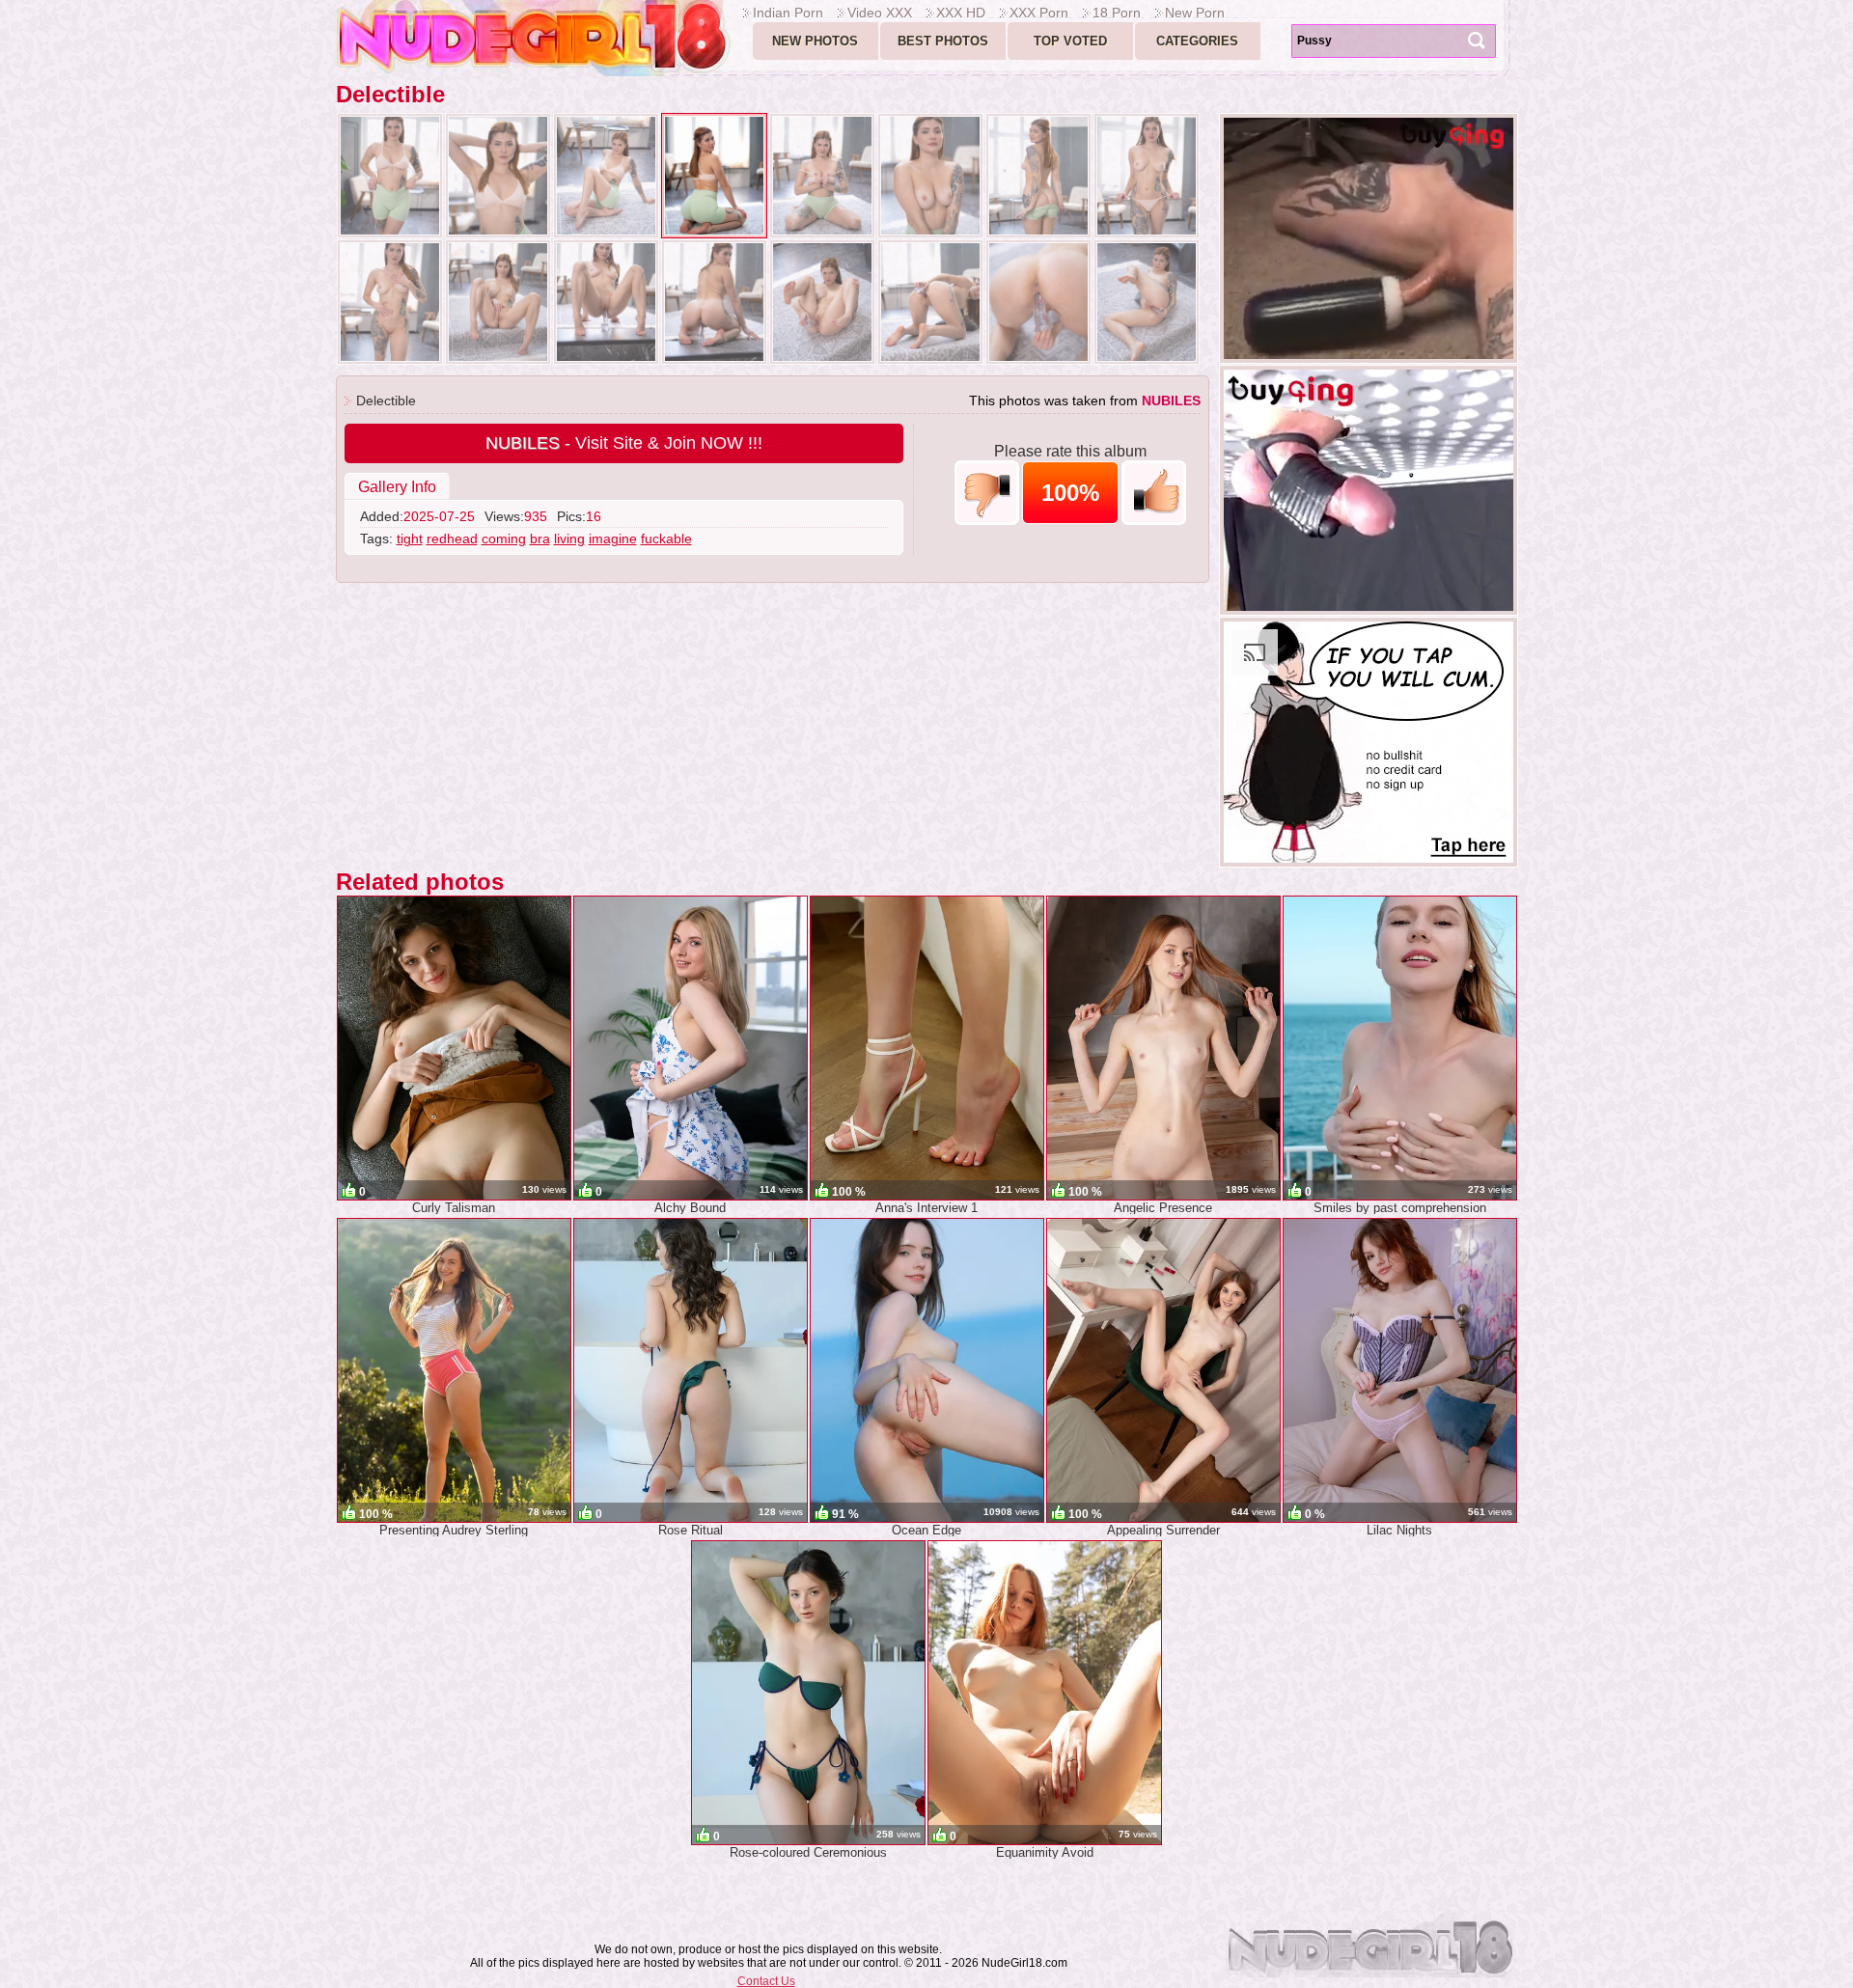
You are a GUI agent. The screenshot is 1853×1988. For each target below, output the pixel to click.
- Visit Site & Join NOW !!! (624, 443)
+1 (1154, 493)
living (569, 538)
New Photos (815, 41)
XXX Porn (1039, 13)
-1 (987, 493)
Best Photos (943, 41)
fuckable (666, 538)
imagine (613, 538)
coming (504, 538)
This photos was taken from (1085, 400)
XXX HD (961, 13)
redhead (452, 538)
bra (540, 538)
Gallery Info (397, 487)
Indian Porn (788, 13)
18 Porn (1117, 13)
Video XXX (880, 13)
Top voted (1070, 41)
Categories (1197, 41)
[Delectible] (390, 176)
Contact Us (766, 1981)
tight (410, 538)
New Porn (1195, 13)
